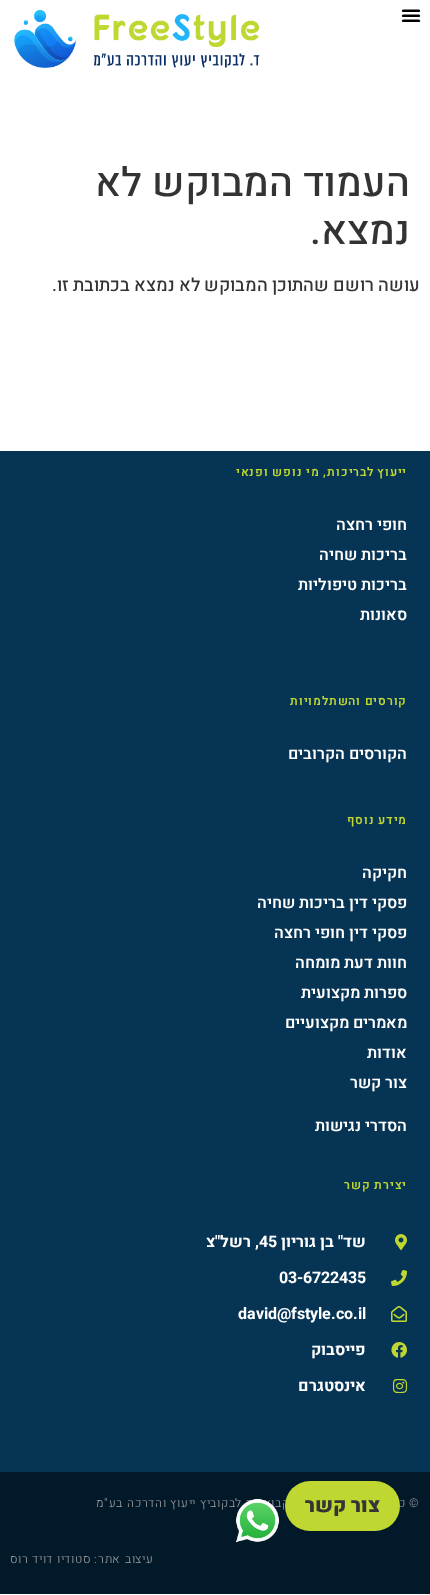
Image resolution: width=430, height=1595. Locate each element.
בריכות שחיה (363, 555)
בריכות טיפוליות (352, 585)
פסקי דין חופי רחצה (340, 933)
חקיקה (384, 873)
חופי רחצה (371, 525)
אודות (387, 1053)
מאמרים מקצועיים (346, 1023)
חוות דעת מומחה (351, 963)
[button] (411, 15)
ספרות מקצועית (354, 993)
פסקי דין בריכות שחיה (332, 903)
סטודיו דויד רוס (50, 1559)
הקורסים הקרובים (347, 754)
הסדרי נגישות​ (361, 1126)
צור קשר (378, 1083)
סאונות (383, 615)
